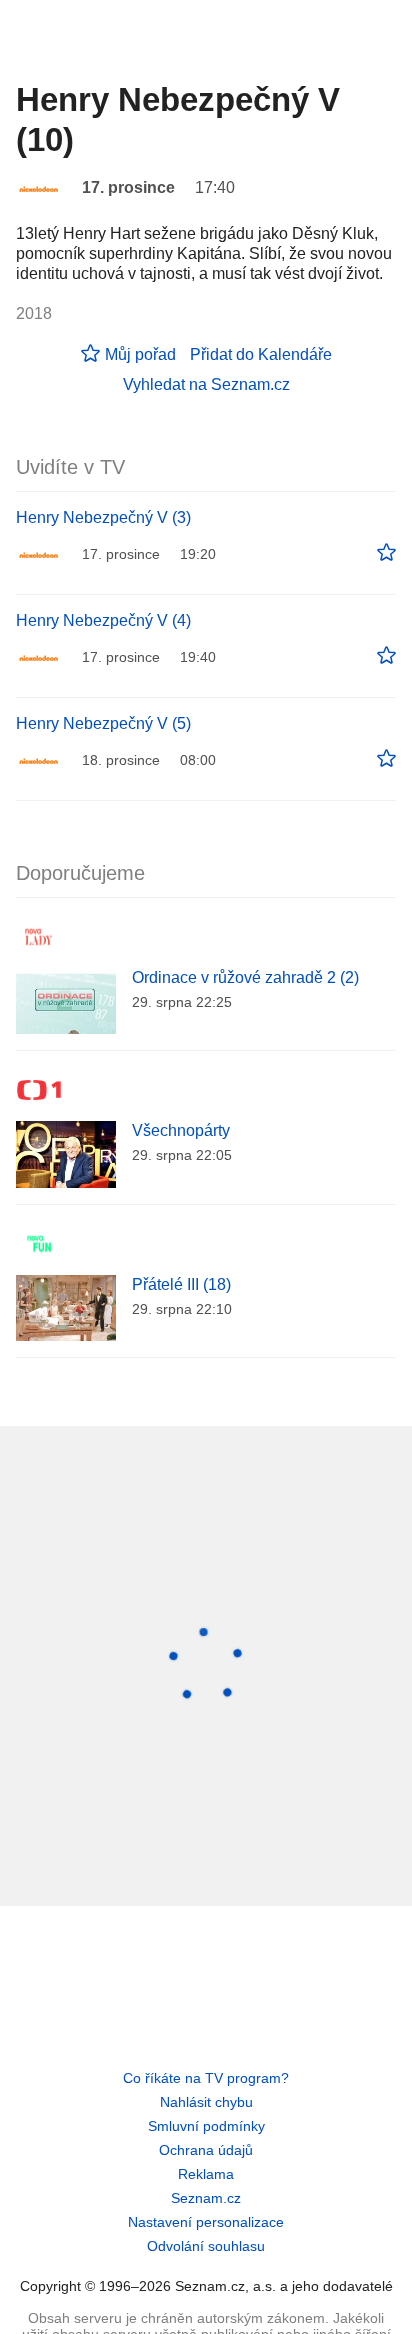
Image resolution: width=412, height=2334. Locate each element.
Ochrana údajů (206, 2150)
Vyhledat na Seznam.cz (206, 384)
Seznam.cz (206, 2198)
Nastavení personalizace (206, 2222)
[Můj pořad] (386, 553)
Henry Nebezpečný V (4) (103, 620)
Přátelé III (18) (181, 1284)
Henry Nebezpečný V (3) (103, 517)
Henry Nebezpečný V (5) (103, 723)
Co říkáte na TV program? (206, 2078)
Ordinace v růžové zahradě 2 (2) (245, 977)
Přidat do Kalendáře (261, 354)
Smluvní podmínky (206, 2126)
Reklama (206, 2174)
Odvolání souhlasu (206, 2246)
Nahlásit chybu (206, 2102)
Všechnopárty (181, 1130)
